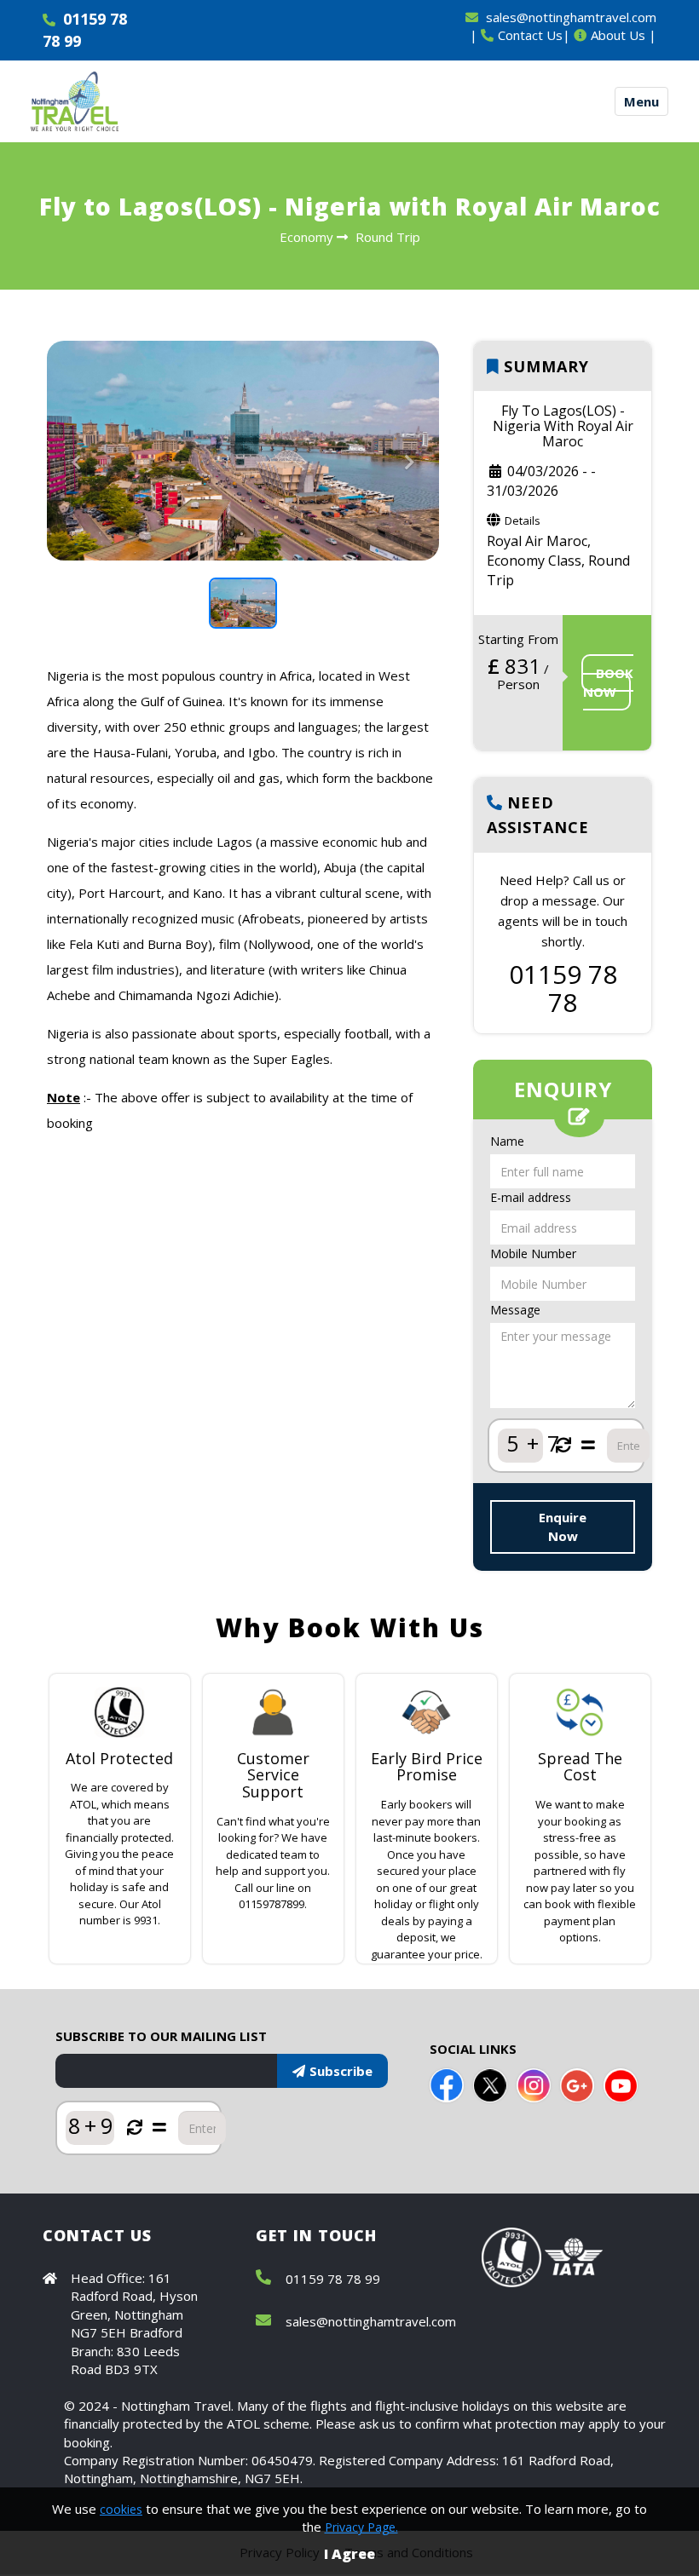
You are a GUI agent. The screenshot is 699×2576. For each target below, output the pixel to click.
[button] (76, 506)
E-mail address (531, 1197)
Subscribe (341, 2071)
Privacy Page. (361, 2527)
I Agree (349, 2554)
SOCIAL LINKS (473, 2049)
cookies (121, 2509)
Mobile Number (533, 1253)
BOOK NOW (608, 682)
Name (507, 1141)
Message (515, 1310)
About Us (618, 35)
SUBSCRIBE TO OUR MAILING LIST (161, 2036)
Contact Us (530, 35)
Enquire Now (563, 1526)
